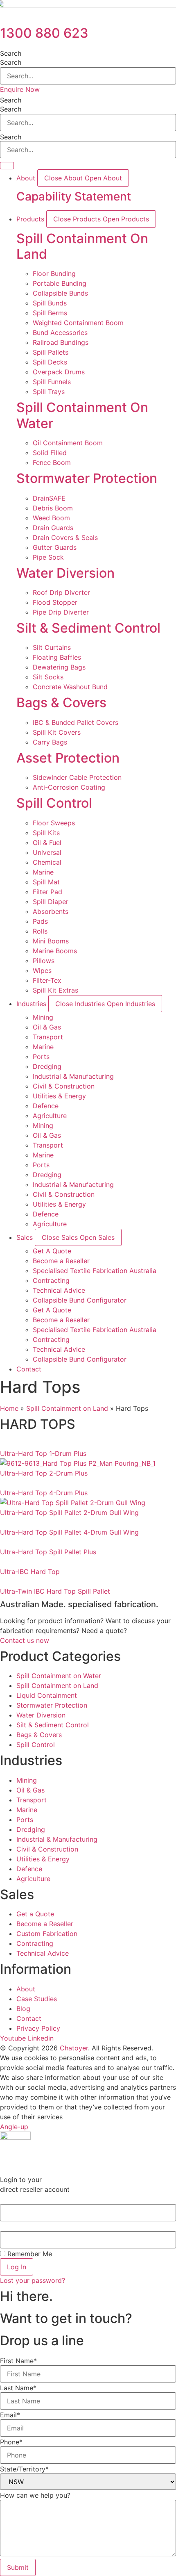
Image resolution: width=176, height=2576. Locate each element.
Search (11, 53)
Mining (43, 1017)
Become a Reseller (61, 1261)
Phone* (11, 2442)
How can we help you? (35, 2495)
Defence (46, 1106)
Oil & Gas (47, 1027)
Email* (10, 2415)
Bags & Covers (61, 703)
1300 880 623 (44, 33)
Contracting (51, 1280)
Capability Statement (74, 196)
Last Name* (18, 2388)
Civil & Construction (64, 1086)
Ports (41, 1057)
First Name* (18, 2361)
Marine (43, 1047)
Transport (48, 1037)
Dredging (47, 1066)
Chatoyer (74, 2048)
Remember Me (29, 2254)
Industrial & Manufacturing (73, 1076)
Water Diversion (65, 573)
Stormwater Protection (87, 478)
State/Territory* (24, 2469)
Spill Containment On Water (82, 415)
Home (9, 1408)
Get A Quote (52, 1251)
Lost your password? (33, 2280)
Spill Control (54, 803)
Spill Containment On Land (82, 246)
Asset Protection (68, 758)
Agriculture (50, 1116)
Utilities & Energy (59, 1096)
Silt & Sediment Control (88, 628)
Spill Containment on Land (67, 1408)
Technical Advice (59, 1290)
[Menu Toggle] (7, 166)
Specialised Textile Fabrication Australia (95, 1271)
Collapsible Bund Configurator (80, 1300)
